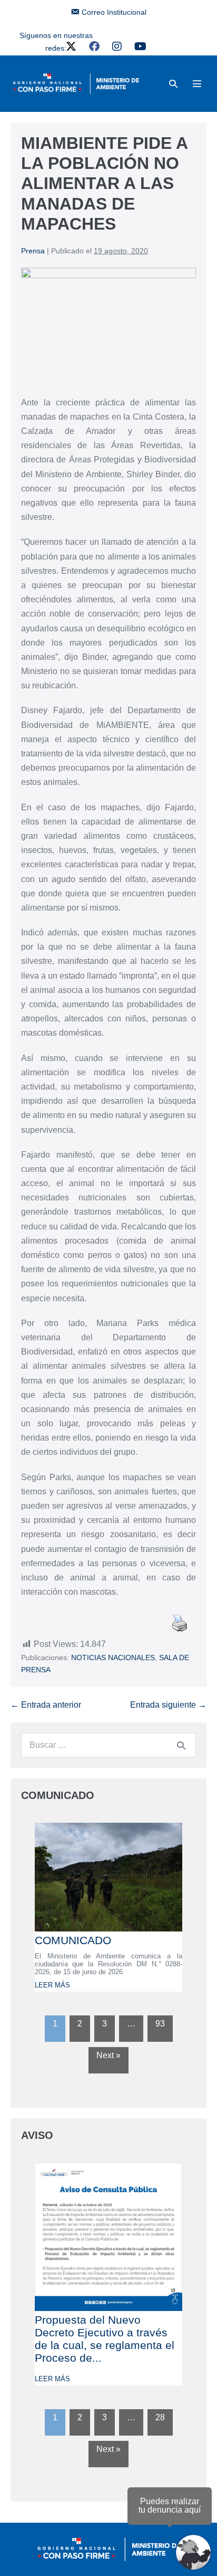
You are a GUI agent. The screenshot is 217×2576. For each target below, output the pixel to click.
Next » (108, 2055)
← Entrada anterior (46, 1705)
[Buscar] (181, 1745)
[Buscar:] (108, 1745)
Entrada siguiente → (168, 1705)
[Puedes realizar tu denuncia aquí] (193, 2552)
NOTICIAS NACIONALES (113, 1658)
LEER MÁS (52, 1985)
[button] (173, 84)
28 (160, 2417)
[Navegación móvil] (197, 83)
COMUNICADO (73, 1940)
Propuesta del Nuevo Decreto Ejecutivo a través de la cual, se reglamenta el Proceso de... (105, 2339)
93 (160, 2024)
